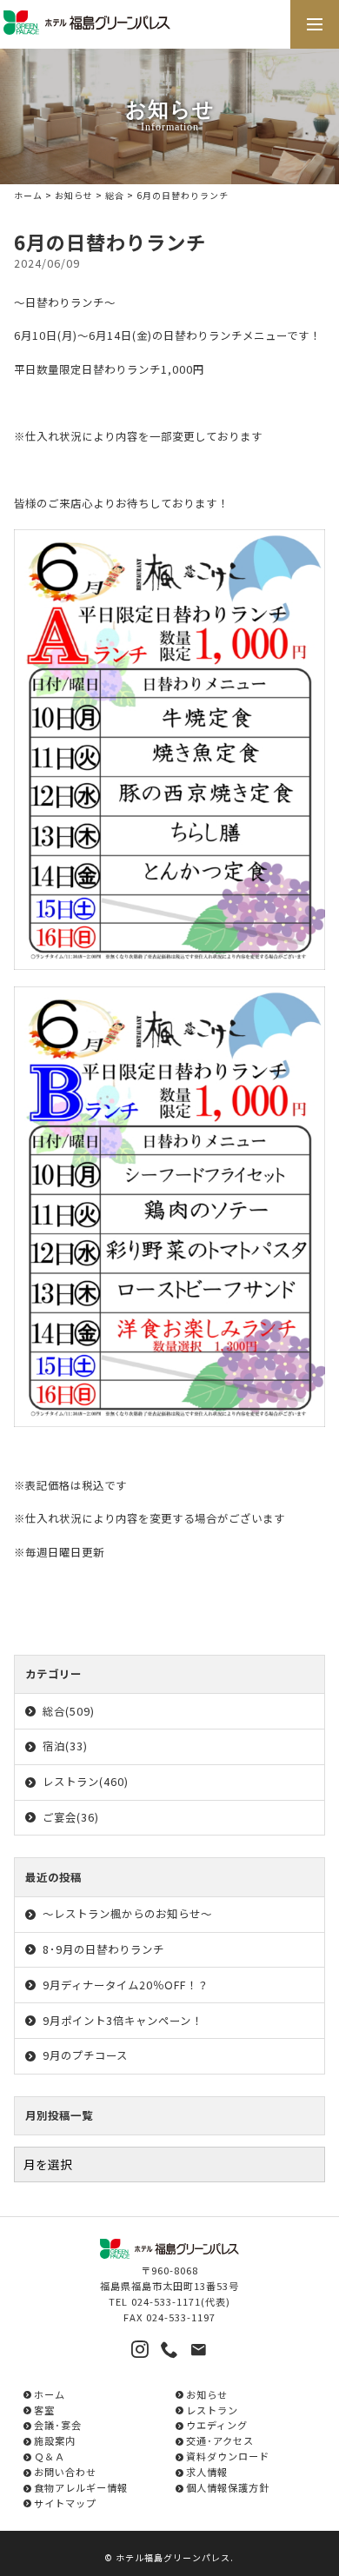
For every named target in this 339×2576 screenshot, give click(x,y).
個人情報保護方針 (228, 2487)
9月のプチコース (85, 2055)
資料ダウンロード (228, 2456)
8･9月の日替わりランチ (103, 1949)
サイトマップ (65, 2503)
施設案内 (55, 2440)
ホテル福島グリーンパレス (173, 2557)
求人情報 (207, 2472)
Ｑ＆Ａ (50, 2456)
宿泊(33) (65, 1746)
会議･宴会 (58, 2425)
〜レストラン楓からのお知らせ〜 (127, 1914)
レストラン (212, 2410)
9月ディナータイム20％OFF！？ (126, 1985)
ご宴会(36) (71, 1817)
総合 (115, 195)
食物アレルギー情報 (81, 2487)
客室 (44, 2410)
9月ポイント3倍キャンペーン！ (123, 2021)
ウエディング (217, 2425)
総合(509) (69, 1711)
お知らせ (74, 195)
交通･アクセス (220, 2440)
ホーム (28, 195)
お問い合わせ (65, 2472)
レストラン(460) (86, 1782)
